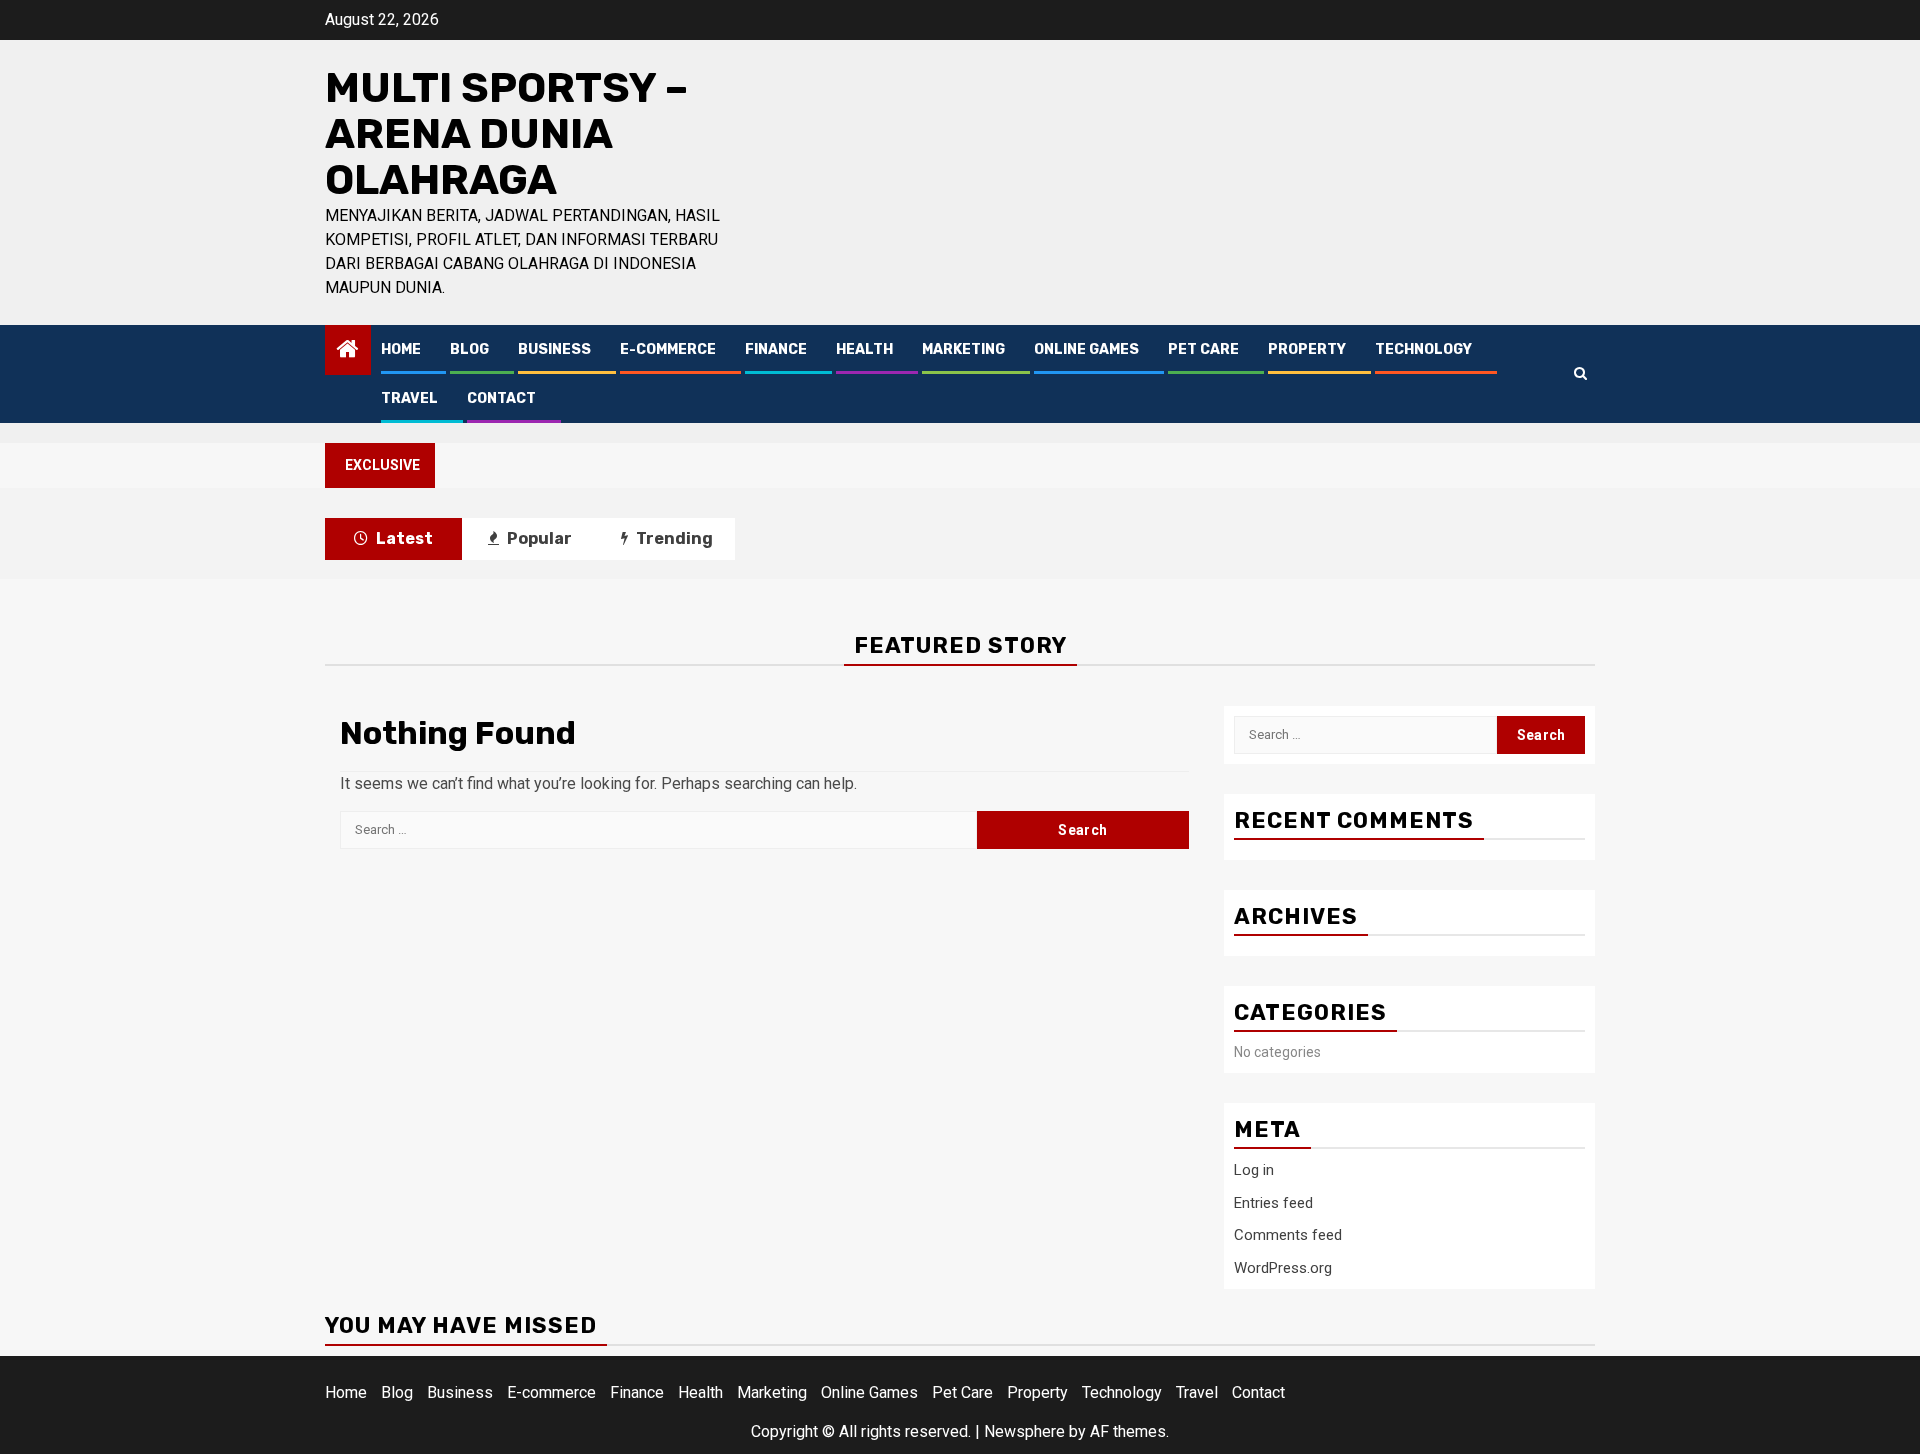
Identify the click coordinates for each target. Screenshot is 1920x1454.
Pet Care (1203, 349)
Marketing (963, 349)
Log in (1254, 1170)
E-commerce (668, 349)
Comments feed (1288, 1235)
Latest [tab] (403, 538)
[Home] (348, 351)
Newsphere (1024, 1431)
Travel (409, 398)
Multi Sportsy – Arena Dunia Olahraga (506, 134)
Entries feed (1273, 1203)
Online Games (1086, 349)
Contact (501, 398)
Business (554, 349)
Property (1307, 349)
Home (401, 349)
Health (864, 349)
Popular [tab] (538, 538)
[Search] (1580, 373)
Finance (776, 349)
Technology (1423, 349)
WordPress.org (1283, 1268)
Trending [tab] (673, 538)
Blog (469, 349)
